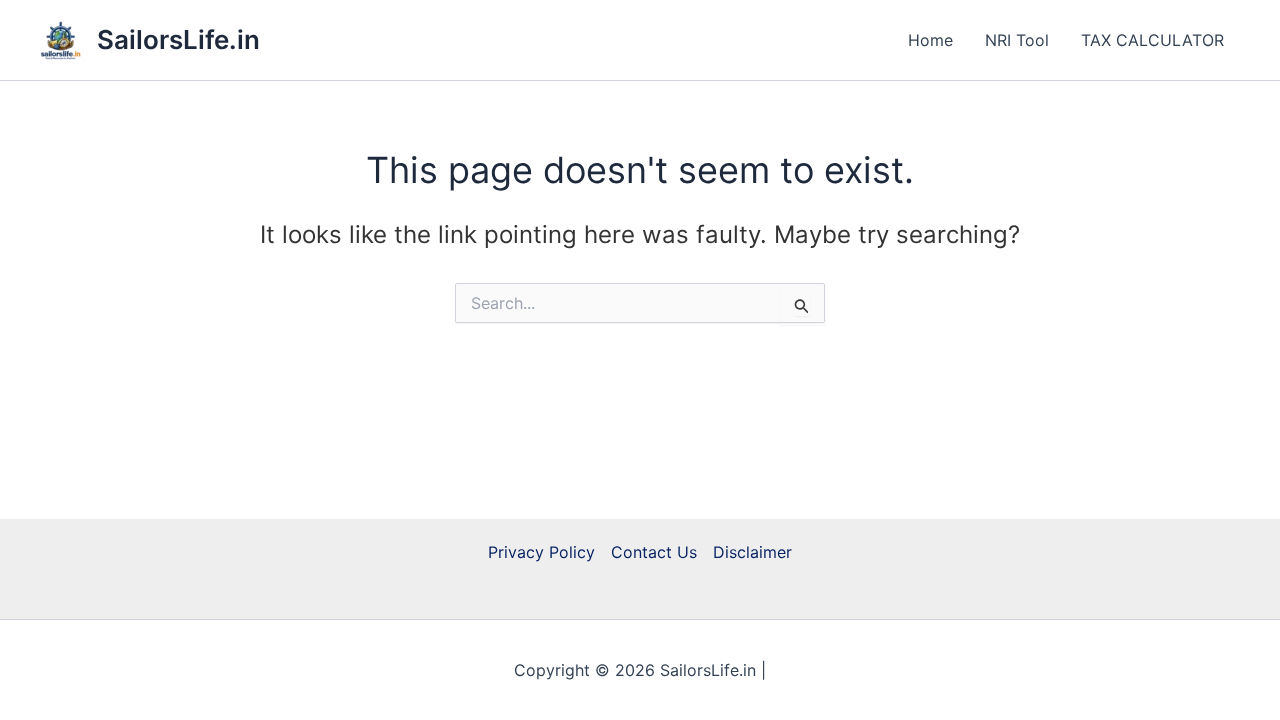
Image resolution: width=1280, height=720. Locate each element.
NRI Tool (1017, 40)
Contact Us (654, 552)
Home (930, 40)
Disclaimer (752, 552)
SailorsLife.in (178, 39)
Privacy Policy (541, 552)
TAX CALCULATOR (1152, 40)
